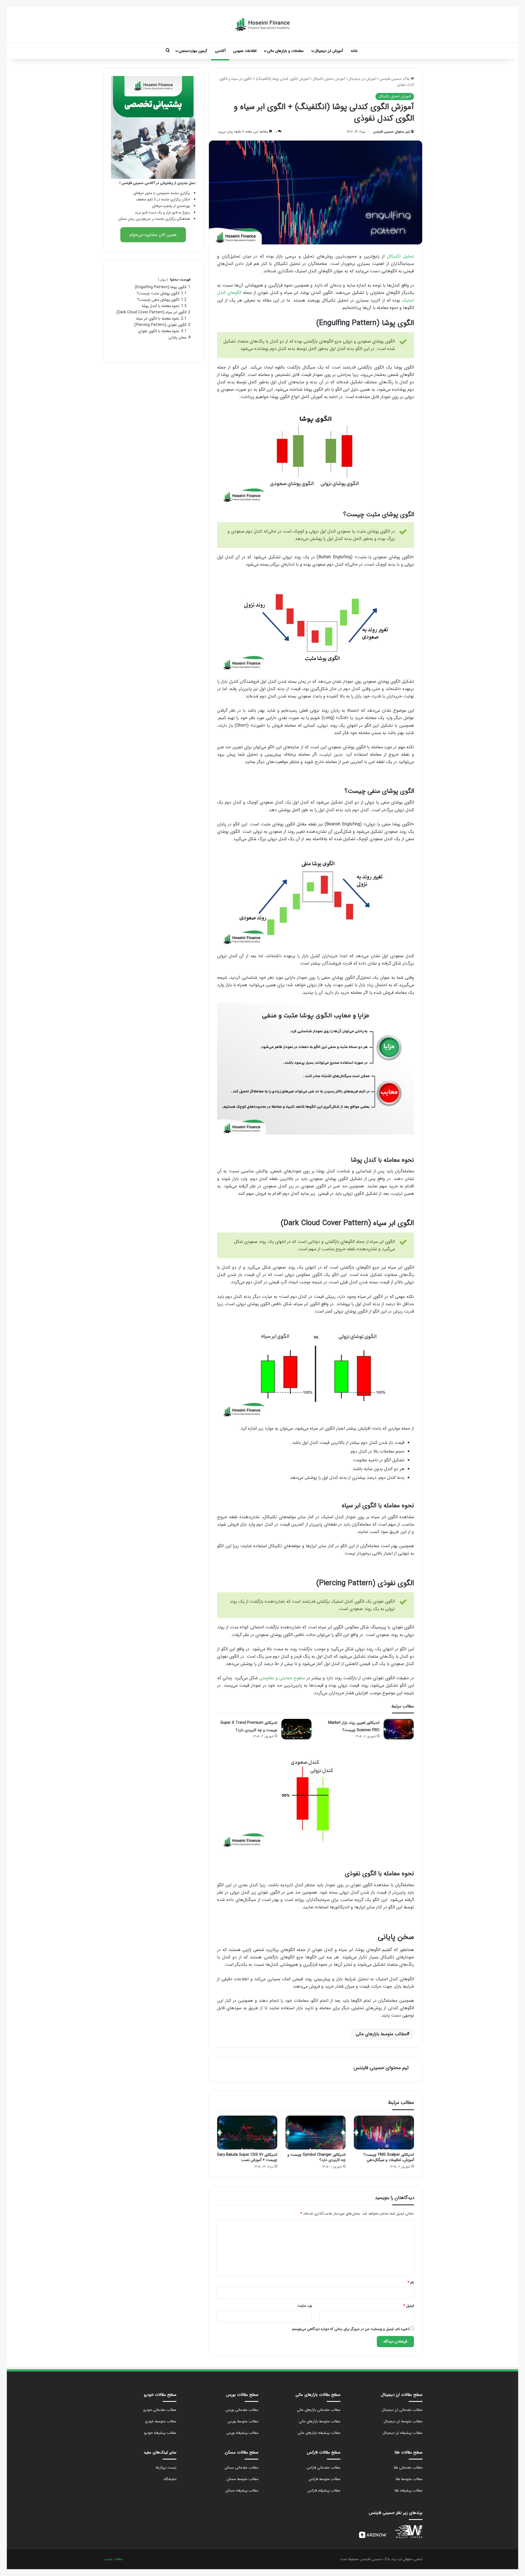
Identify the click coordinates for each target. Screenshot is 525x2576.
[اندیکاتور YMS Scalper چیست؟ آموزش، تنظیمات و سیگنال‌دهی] (384, 2133)
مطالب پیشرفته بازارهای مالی (319, 2433)
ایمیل (409, 2306)
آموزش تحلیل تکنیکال (329, 79)
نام (411, 2283)
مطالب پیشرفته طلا (408, 2491)
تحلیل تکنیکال (400, 256)
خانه (354, 51)
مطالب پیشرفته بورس (242, 2433)
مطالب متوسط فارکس (324, 2479)
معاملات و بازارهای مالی (285, 51)
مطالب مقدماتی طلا (408, 2468)
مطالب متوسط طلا (409, 2479)
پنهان (163, 280)
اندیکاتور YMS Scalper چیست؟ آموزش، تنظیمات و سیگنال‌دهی (389, 2157)
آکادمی (220, 51)
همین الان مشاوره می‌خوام (153, 235)
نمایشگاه (170, 2479)
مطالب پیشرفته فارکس (324, 2491)
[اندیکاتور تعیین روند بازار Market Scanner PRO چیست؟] (399, 1729)
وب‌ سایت (305, 2306)
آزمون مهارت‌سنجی (193, 51)
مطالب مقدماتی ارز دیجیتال (402, 2410)
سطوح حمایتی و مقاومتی (282, 1678)
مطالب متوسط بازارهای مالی (381, 2034)
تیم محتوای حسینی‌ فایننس (391, 132)
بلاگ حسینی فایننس (395, 79)
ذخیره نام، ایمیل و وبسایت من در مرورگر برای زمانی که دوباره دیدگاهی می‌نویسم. (350, 2329)
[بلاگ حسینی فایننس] (262, 25)
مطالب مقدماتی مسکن (241, 2468)
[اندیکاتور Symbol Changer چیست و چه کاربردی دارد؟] (316, 2133)
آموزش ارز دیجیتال (329, 51)
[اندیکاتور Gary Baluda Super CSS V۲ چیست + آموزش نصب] (247, 2133)
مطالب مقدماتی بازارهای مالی (319, 2410)
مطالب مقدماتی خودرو (160, 2410)
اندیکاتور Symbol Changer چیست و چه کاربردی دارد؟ (317, 2157)
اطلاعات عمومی (245, 51)
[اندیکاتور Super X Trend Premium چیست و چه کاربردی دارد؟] (296, 1729)
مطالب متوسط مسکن (242, 2479)
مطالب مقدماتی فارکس (323, 2468)
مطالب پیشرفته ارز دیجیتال (402, 2433)
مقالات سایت (113, 2559)
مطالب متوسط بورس (243, 2421)
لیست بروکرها (166, 2468)
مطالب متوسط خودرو (161, 2421)
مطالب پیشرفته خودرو (160, 2433)
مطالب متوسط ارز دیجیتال (403, 2421)
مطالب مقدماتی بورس (242, 2410)
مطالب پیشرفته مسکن (242, 2491)
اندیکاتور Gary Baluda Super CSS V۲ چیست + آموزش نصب (247, 2157)
